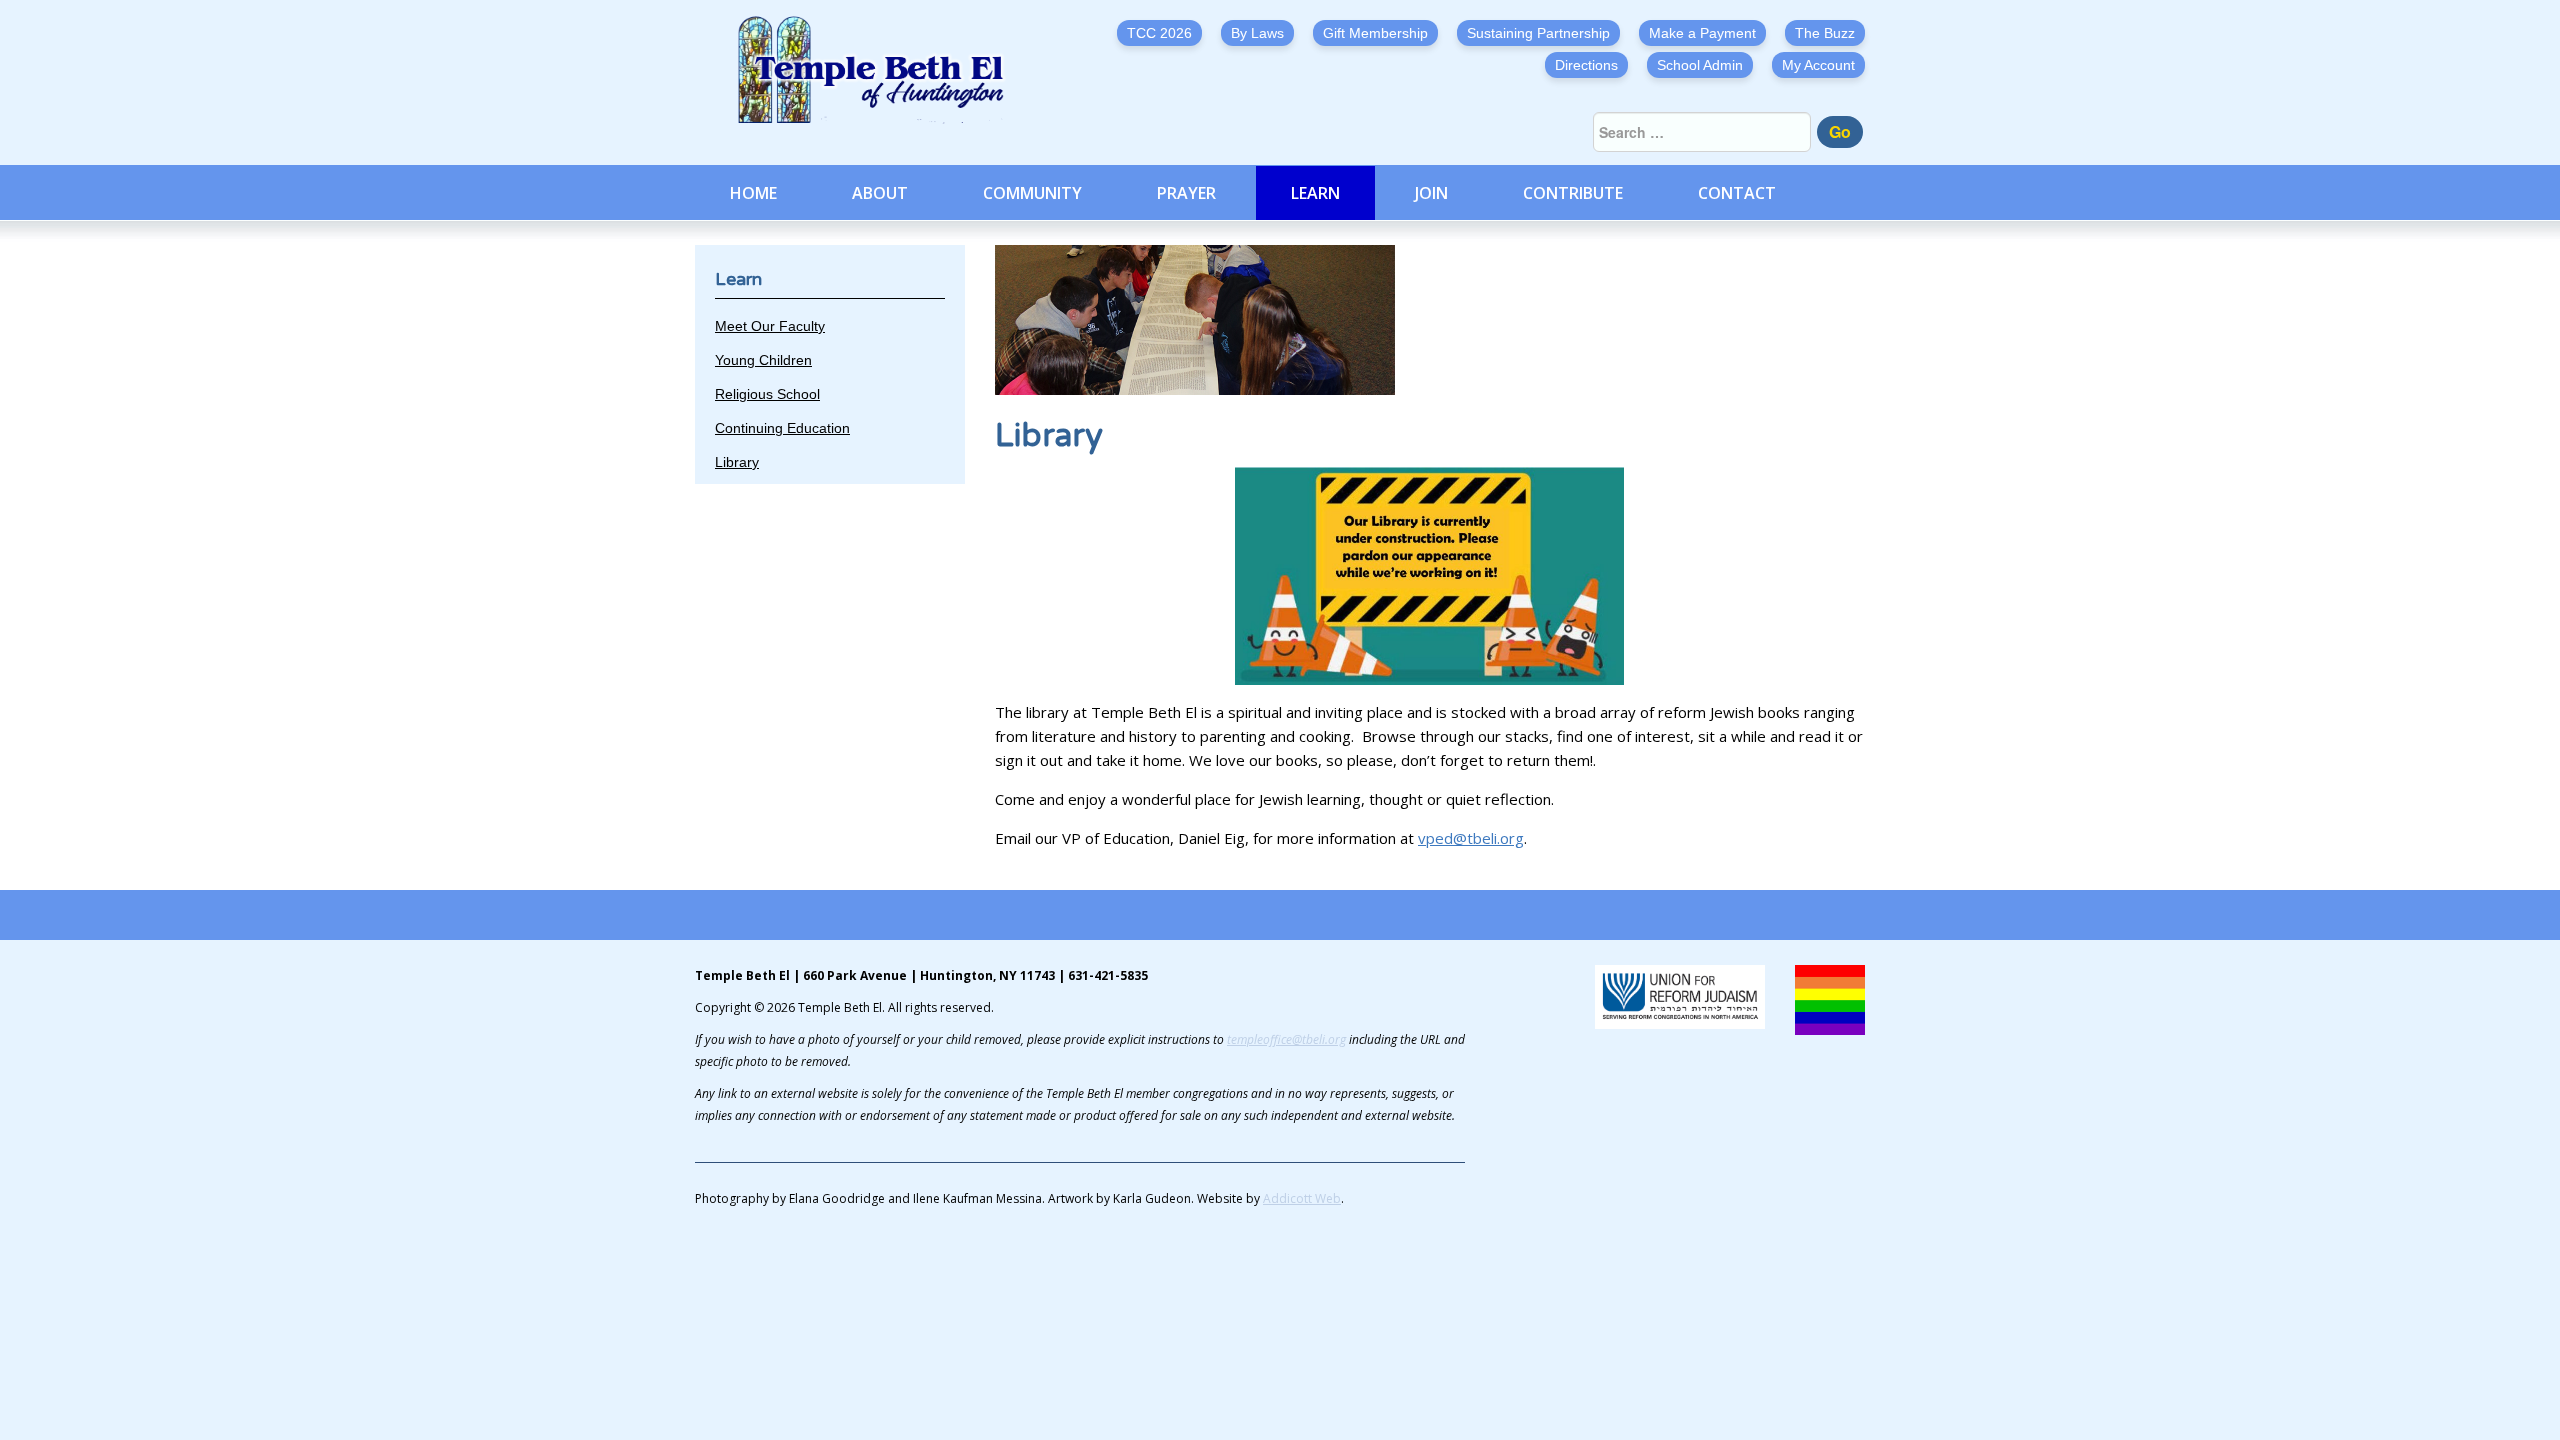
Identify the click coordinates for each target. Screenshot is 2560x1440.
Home (753, 193)
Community (1032, 193)
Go (1840, 131)
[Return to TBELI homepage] (880, 70)
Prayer (1186, 193)
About (880, 193)
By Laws (1257, 33)
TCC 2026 (1159, 33)
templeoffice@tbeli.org (1286, 1039)
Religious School (767, 394)
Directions (1586, 65)
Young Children (763, 360)
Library (737, 462)
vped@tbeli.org (1471, 838)
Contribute (1573, 193)
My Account (1818, 65)
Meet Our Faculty (770, 326)
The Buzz (1825, 33)
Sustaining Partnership (1538, 33)
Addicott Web (1302, 1198)
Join (1431, 193)
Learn (1315, 193)
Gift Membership (1375, 33)
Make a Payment (1702, 33)
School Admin (1700, 65)
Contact (1737, 193)
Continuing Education (782, 428)
